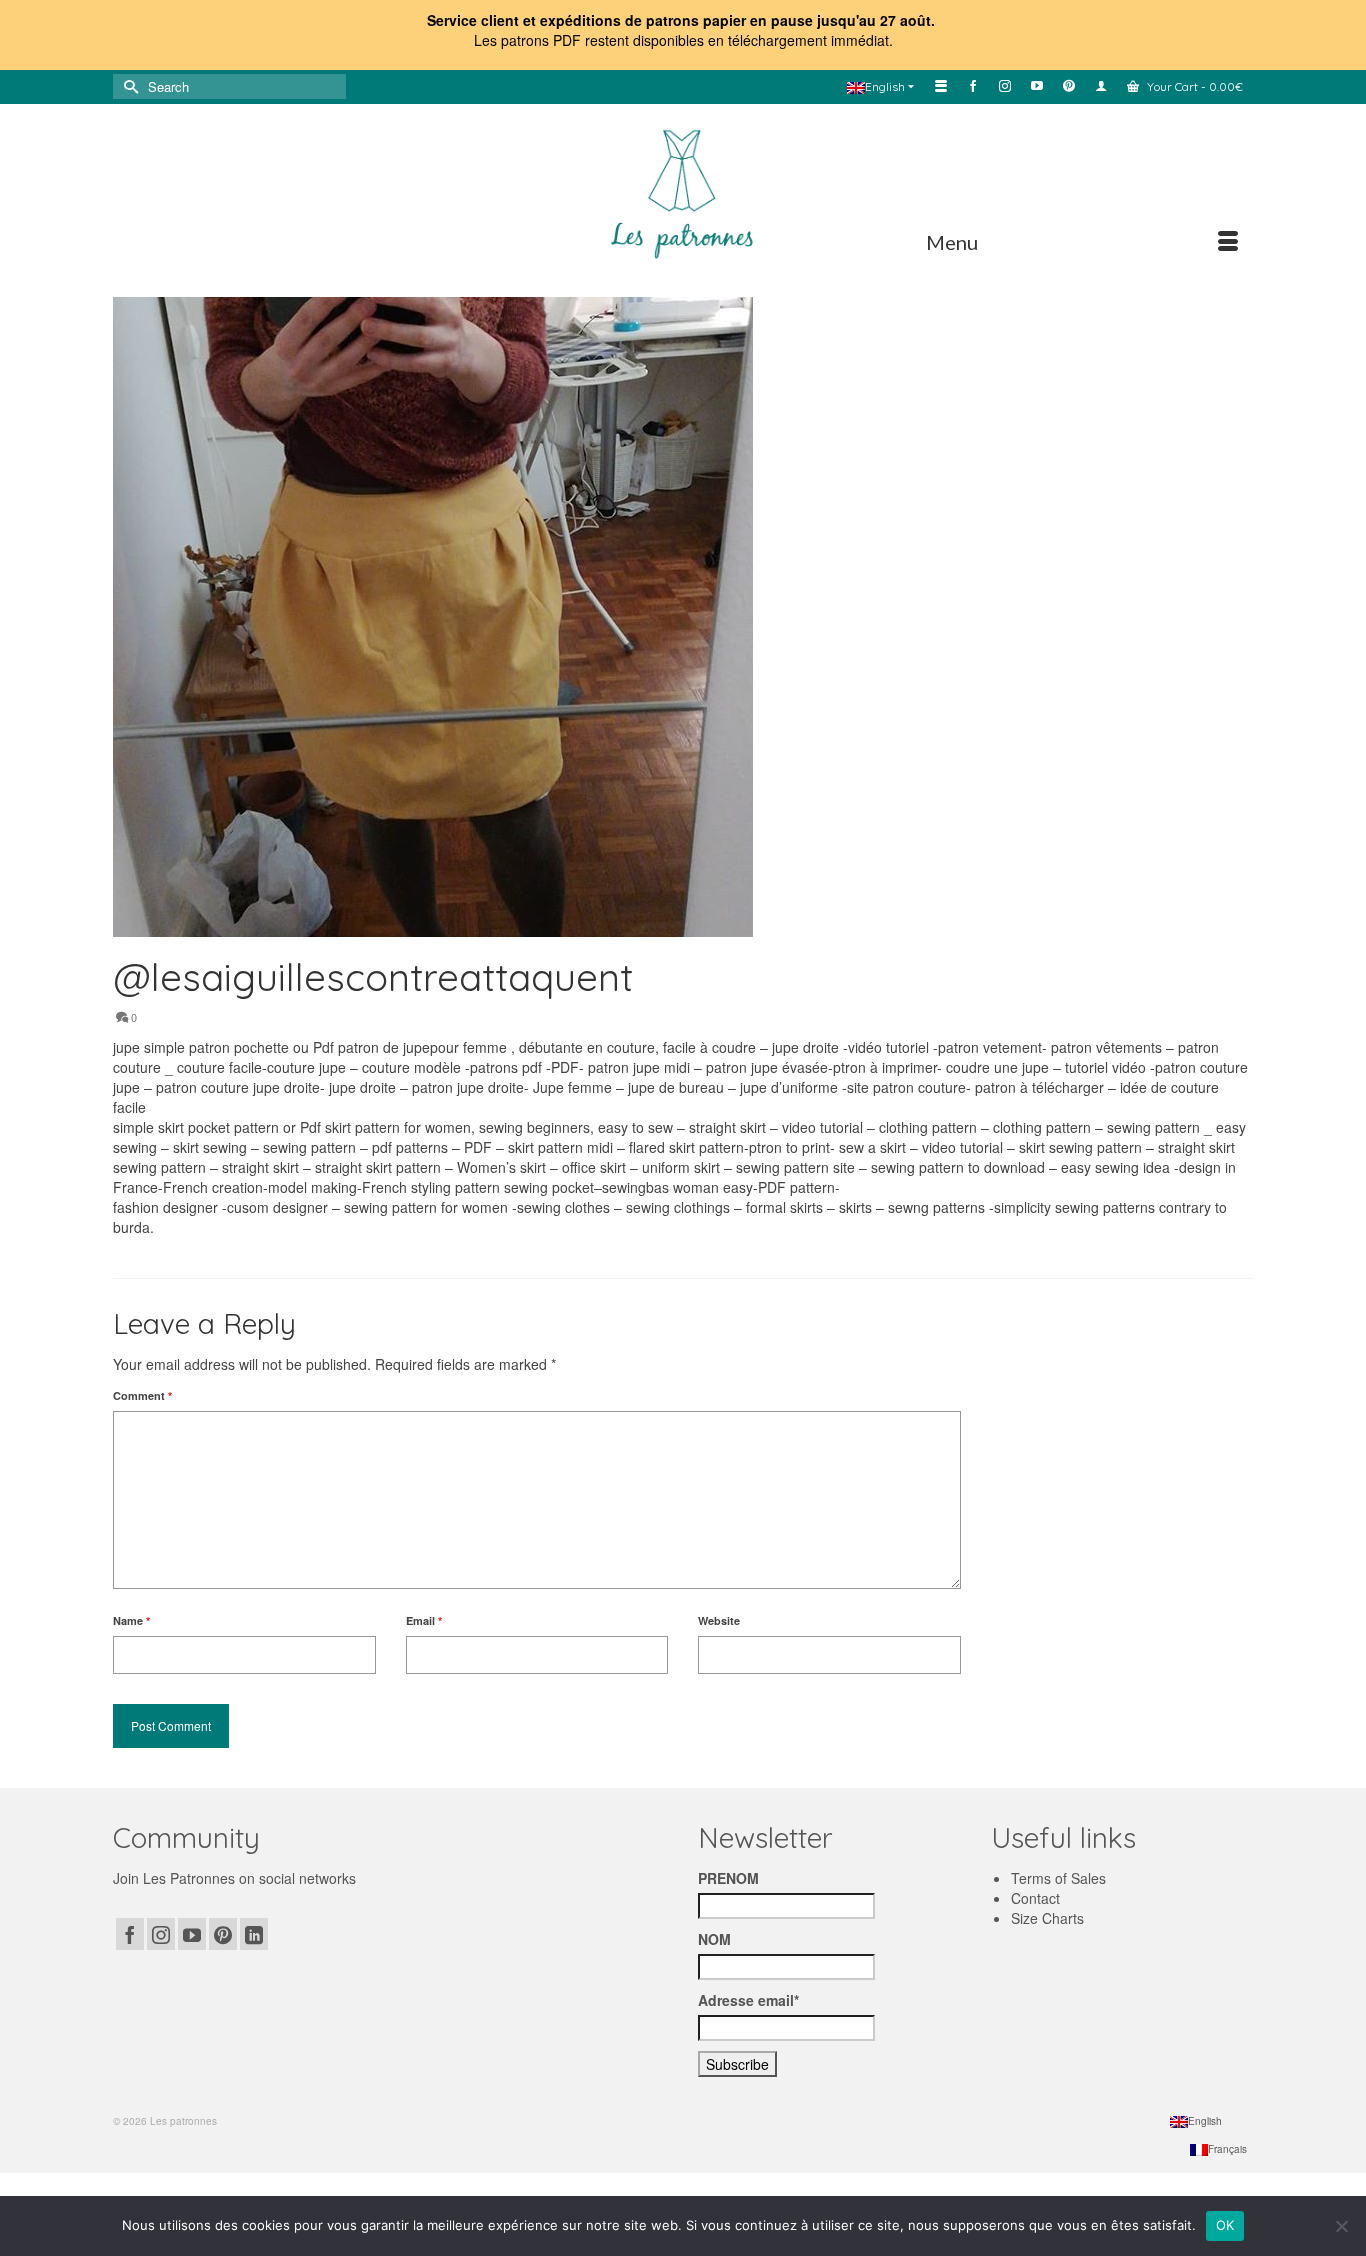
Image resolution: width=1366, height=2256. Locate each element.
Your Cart (1193, 86)
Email (424, 1620)
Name (131, 1620)
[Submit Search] (128, 86)
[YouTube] (192, 1934)
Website (719, 1620)
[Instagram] (161, 1934)
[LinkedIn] (254, 1934)
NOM (714, 1939)
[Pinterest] (223, 1934)
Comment (142, 1395)
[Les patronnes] (683, 191)
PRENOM (728, 1878)
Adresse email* (748, 2000)
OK (1225, 2225)
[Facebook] (130, 1934)
